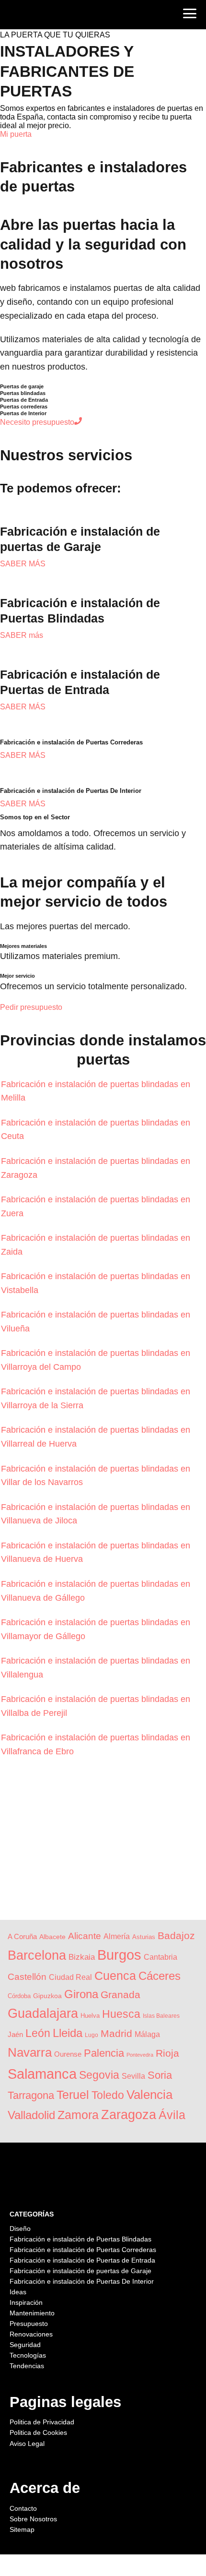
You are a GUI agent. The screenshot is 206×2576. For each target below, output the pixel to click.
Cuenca (115, 1976)
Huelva (90, 2016)
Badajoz (176, 1935)
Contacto (23, 2508)
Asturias (144, 1937)
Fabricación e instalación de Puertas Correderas (83, 2250)
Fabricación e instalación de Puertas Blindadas (80, 2239)
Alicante (85, 1936)
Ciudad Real (70, 1977)
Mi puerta (16, 134)
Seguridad (25, 2345)
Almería (117, 1936)
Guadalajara (43, 2013)
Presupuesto (29, 2324)
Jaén (15, 2034)
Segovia (99, 2075)
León (38, 2033)
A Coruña (22, 1937)
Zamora (78, 2115)
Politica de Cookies (38, 2432)
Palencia (104, 2053)
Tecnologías (28, 2355)
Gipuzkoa (47, 1996)
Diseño (20, 2229)
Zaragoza (129, 2115)
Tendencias (27, 2366)
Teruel (73, 2095)
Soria (160, 2075)
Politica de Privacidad (42, 2422)
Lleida (68, 2033)
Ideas (18, 2292)
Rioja (167, 2053)
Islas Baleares (161, 2016)
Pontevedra (140, 2055)
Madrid (116, 2034)
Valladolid (31, 2115)
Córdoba (19, 1996)
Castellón (27, 1977)
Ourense (68, 2054)
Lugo (92, 2035)
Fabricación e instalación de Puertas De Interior (82, 2281)
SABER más (22, 635)
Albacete (52, 1937)
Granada (120, 1995)
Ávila (172, 2115)
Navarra (30, 2052)
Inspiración (26, 2302)
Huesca (121, 2014)
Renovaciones (31, 2334)
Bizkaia (82, 1957)
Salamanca (42, 2074)
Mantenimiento (32, 2313)
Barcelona (37, 1955)
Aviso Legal (27, 2444)
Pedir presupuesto (31, 1007)
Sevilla (133, 2076)
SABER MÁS (23, 564)
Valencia (149, 2095)
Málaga (147, 2034)
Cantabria (160, 1957)
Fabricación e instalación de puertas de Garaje (80, 2271)
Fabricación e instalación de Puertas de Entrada (82, 2260)
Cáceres (160, 1976)
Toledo (108, 2095)
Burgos (119, 1955)
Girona (81, 1994)
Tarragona (31, 2095)
